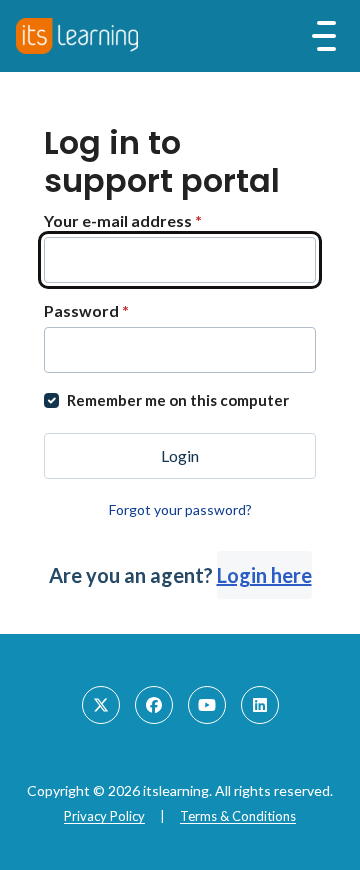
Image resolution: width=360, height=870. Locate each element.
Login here (264, 575)
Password (86, 310)
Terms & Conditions (238, 816)
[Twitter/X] (101, 705)
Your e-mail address (123, 220)
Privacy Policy (104, 816)
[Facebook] (154, 705)
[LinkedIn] (260, 705)
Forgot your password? (180, 509)
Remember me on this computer (178, 400)
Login (180, 455)
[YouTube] (207, 705)
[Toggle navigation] (324, 36)
